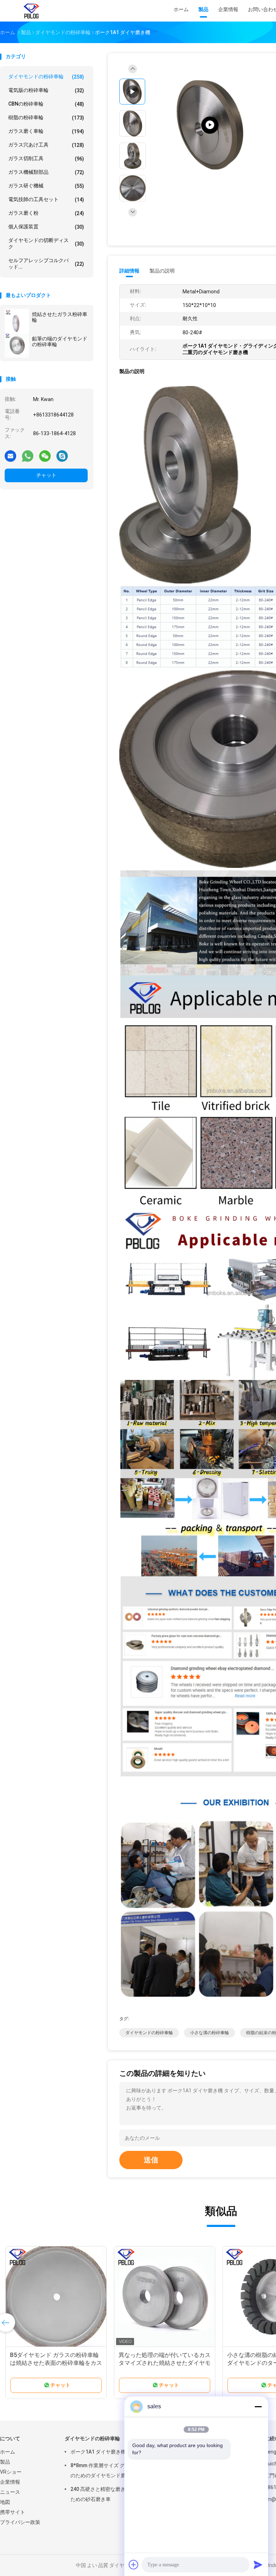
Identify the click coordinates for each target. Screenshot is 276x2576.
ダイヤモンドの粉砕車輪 (46, 77)
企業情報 (10, 2482)
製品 (5, 2462)
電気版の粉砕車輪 (46, 90)
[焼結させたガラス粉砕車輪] (17, 321)
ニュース (10, 2492)
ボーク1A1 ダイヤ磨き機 (98, 2452)
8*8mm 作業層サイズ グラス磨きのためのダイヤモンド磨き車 (108, 2470)
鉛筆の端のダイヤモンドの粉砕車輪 (60, 341)
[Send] (258, 2565)
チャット (46, 475)
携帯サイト (13, 2512)
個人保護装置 (46, 227)
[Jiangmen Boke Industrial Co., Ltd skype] (62, 456)
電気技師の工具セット (46, 199)
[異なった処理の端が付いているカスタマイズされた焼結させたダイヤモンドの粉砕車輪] (165, 2297)
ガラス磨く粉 (46, 213)
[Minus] (258, 2407)
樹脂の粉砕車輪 (46, 118)
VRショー (11, 2472)
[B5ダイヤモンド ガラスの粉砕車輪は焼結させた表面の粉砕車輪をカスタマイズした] (56, 2297)
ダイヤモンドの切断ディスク (46, 243)
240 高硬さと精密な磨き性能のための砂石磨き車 (105, 2494)
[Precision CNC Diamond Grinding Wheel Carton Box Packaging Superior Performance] (210, 125)
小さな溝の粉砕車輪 (210, 2033)
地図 (5, 2502)
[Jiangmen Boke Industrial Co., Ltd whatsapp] (28, 456)
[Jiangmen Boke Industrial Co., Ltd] (32, 11)
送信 (151, 2160)
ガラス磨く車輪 (46, 131)
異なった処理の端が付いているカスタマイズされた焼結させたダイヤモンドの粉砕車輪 (165, 2363)
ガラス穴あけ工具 (46, 145)
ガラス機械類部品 (46, 172)
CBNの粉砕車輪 (46, 104)
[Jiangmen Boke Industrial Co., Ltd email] (10, 456)
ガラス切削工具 (46, 159)
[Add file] (134, 2565)
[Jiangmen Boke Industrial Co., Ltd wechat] (45, 456)
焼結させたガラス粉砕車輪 (60, 317)
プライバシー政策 (20, 2522)
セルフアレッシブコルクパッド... (46, 264)
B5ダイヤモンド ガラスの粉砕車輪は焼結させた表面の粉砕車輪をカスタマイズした (56, 2363)
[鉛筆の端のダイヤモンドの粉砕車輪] (17, 345)
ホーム (8, 2452)
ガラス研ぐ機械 (46, 186)
